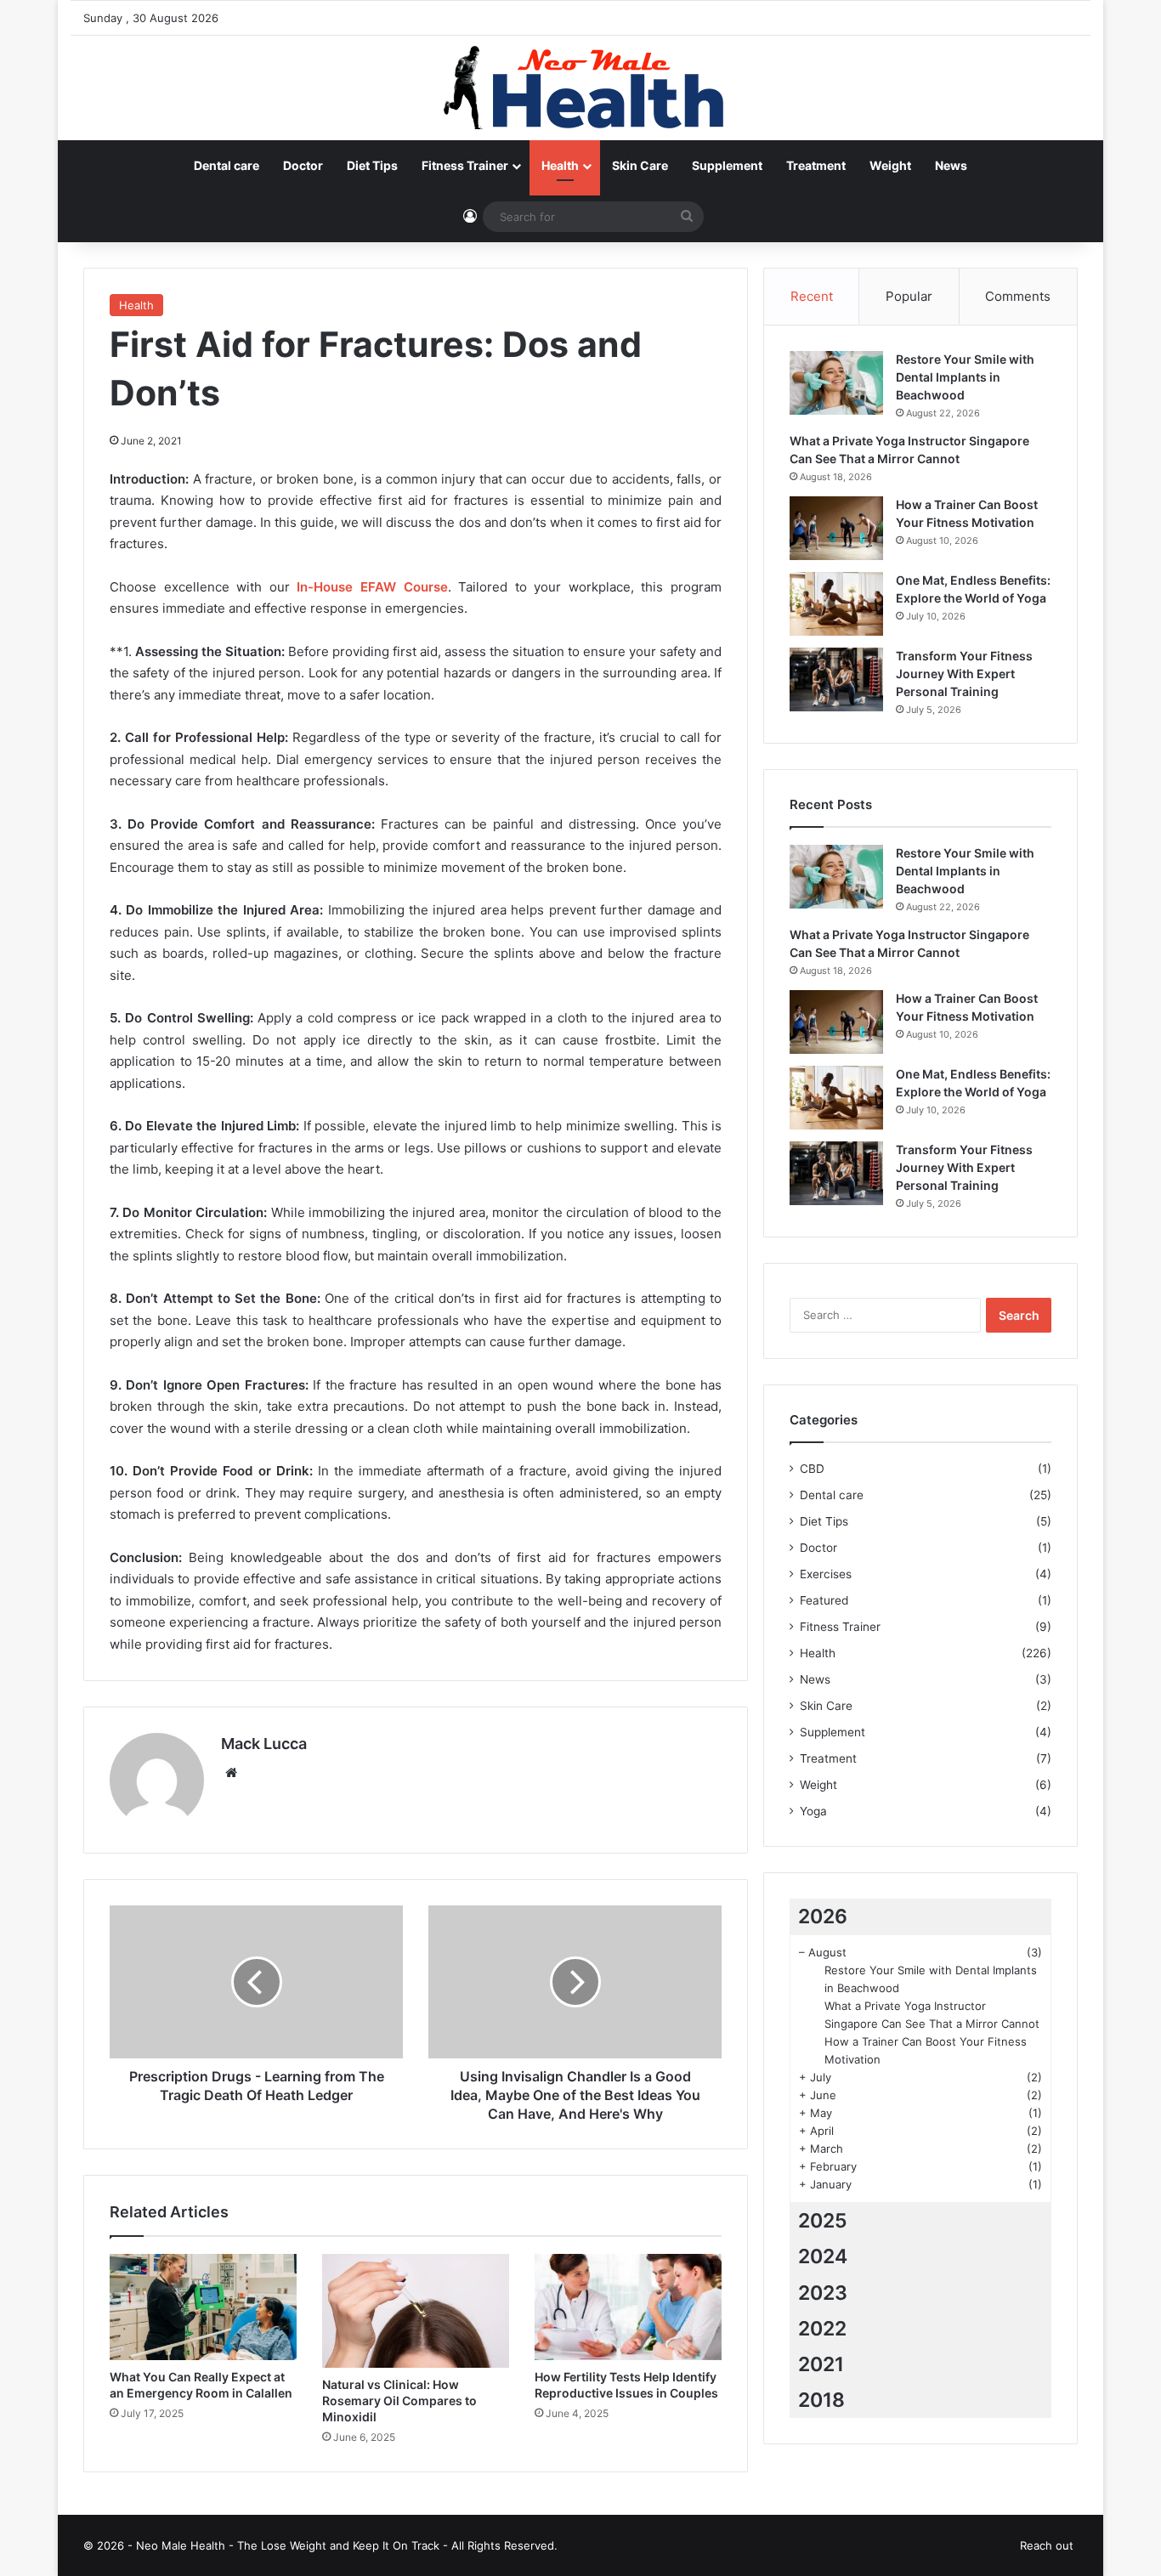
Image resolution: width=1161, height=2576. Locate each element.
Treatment (816, 165)
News (951, 165)
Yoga (813, 1811)
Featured (824, 1600)
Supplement (727, 165)
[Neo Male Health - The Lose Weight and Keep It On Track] (580, 88)
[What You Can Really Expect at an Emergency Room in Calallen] (203, 2307)
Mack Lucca (264, 1744)
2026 (823, 1916)
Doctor (303, 165)
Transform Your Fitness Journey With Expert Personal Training (964, 674)
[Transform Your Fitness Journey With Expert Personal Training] (836, 679)
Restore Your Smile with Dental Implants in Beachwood (965, 377)
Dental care (227, 165)
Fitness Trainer (465, 165)
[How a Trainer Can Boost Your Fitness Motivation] (836, 528)
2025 (823, 2221)
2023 (823, 2293)
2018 (821, 2400)
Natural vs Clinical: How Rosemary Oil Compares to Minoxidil (399, 2400)
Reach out (1047, 2545)
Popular (909, 296)
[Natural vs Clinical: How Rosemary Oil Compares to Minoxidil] (416, 2311)
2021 (821, 2364)
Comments (1018, 296)
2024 (823, 2256)
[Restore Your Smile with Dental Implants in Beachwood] (836, 383)
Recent (812, 296)
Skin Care (640, 165)
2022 (822, 2329)
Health (560, 165)
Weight (890, 165)
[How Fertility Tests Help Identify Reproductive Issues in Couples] (628, 2307)
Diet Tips (372, 165)
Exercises (826, 1574)
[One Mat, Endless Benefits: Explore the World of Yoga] (836, 604)
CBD (812, 1469)
